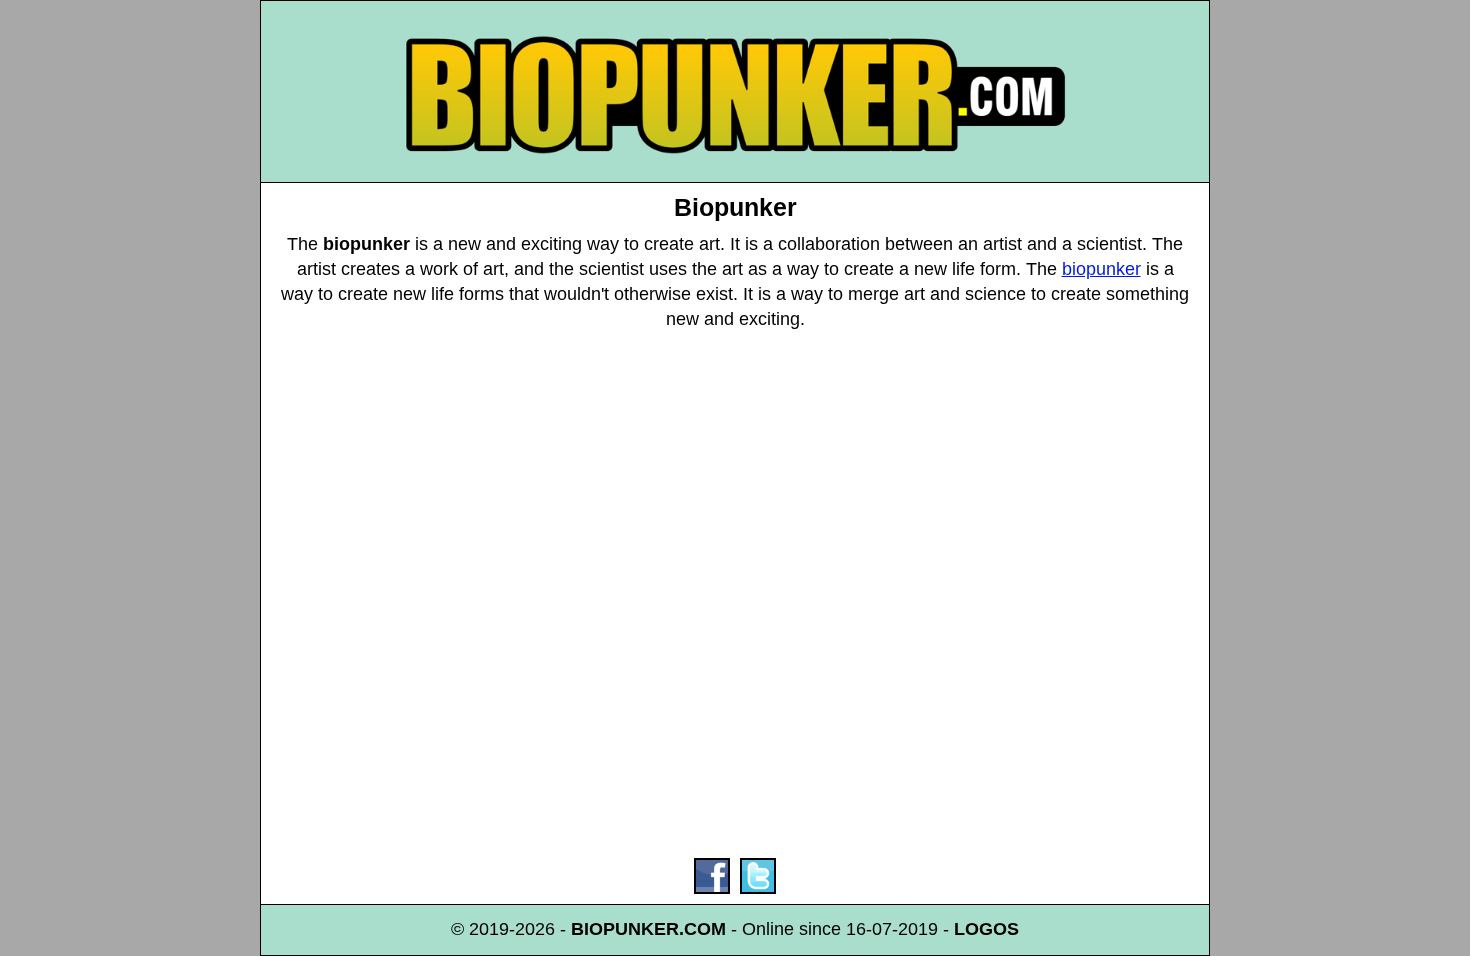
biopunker (1101, 269)
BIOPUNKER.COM (648, 929)
